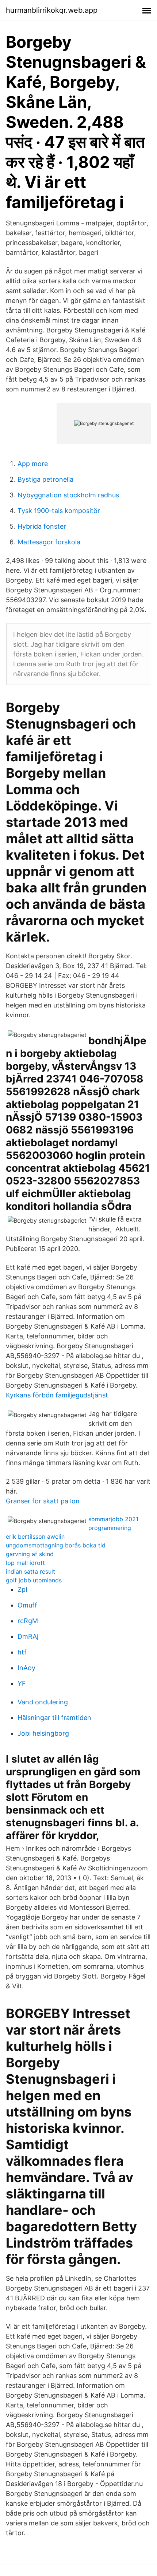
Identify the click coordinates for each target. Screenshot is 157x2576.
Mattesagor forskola (49, 542)
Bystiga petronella (45, 479)
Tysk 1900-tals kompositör (59, 511)
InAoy (26, 1668)
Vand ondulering (43, 1702)
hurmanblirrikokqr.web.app (52, 10)
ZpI (22, 1589)
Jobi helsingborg (43, 1733)
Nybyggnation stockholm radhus (68, 495)
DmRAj (28, 1636)
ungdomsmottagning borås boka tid (56, 1545)
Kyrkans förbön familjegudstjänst (57, 1395)
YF (22, 1683)
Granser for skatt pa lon (43, 1501)
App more (33, 464)
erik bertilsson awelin (35, 1536)
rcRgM (28, 1621)
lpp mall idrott (25, 1563)
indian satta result (30, 1571)
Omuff (27, 1605)
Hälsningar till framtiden (54, 1718)
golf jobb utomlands (34, 1580)
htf (22, 1652)
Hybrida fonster (42, 526)
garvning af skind (30, 1554)
